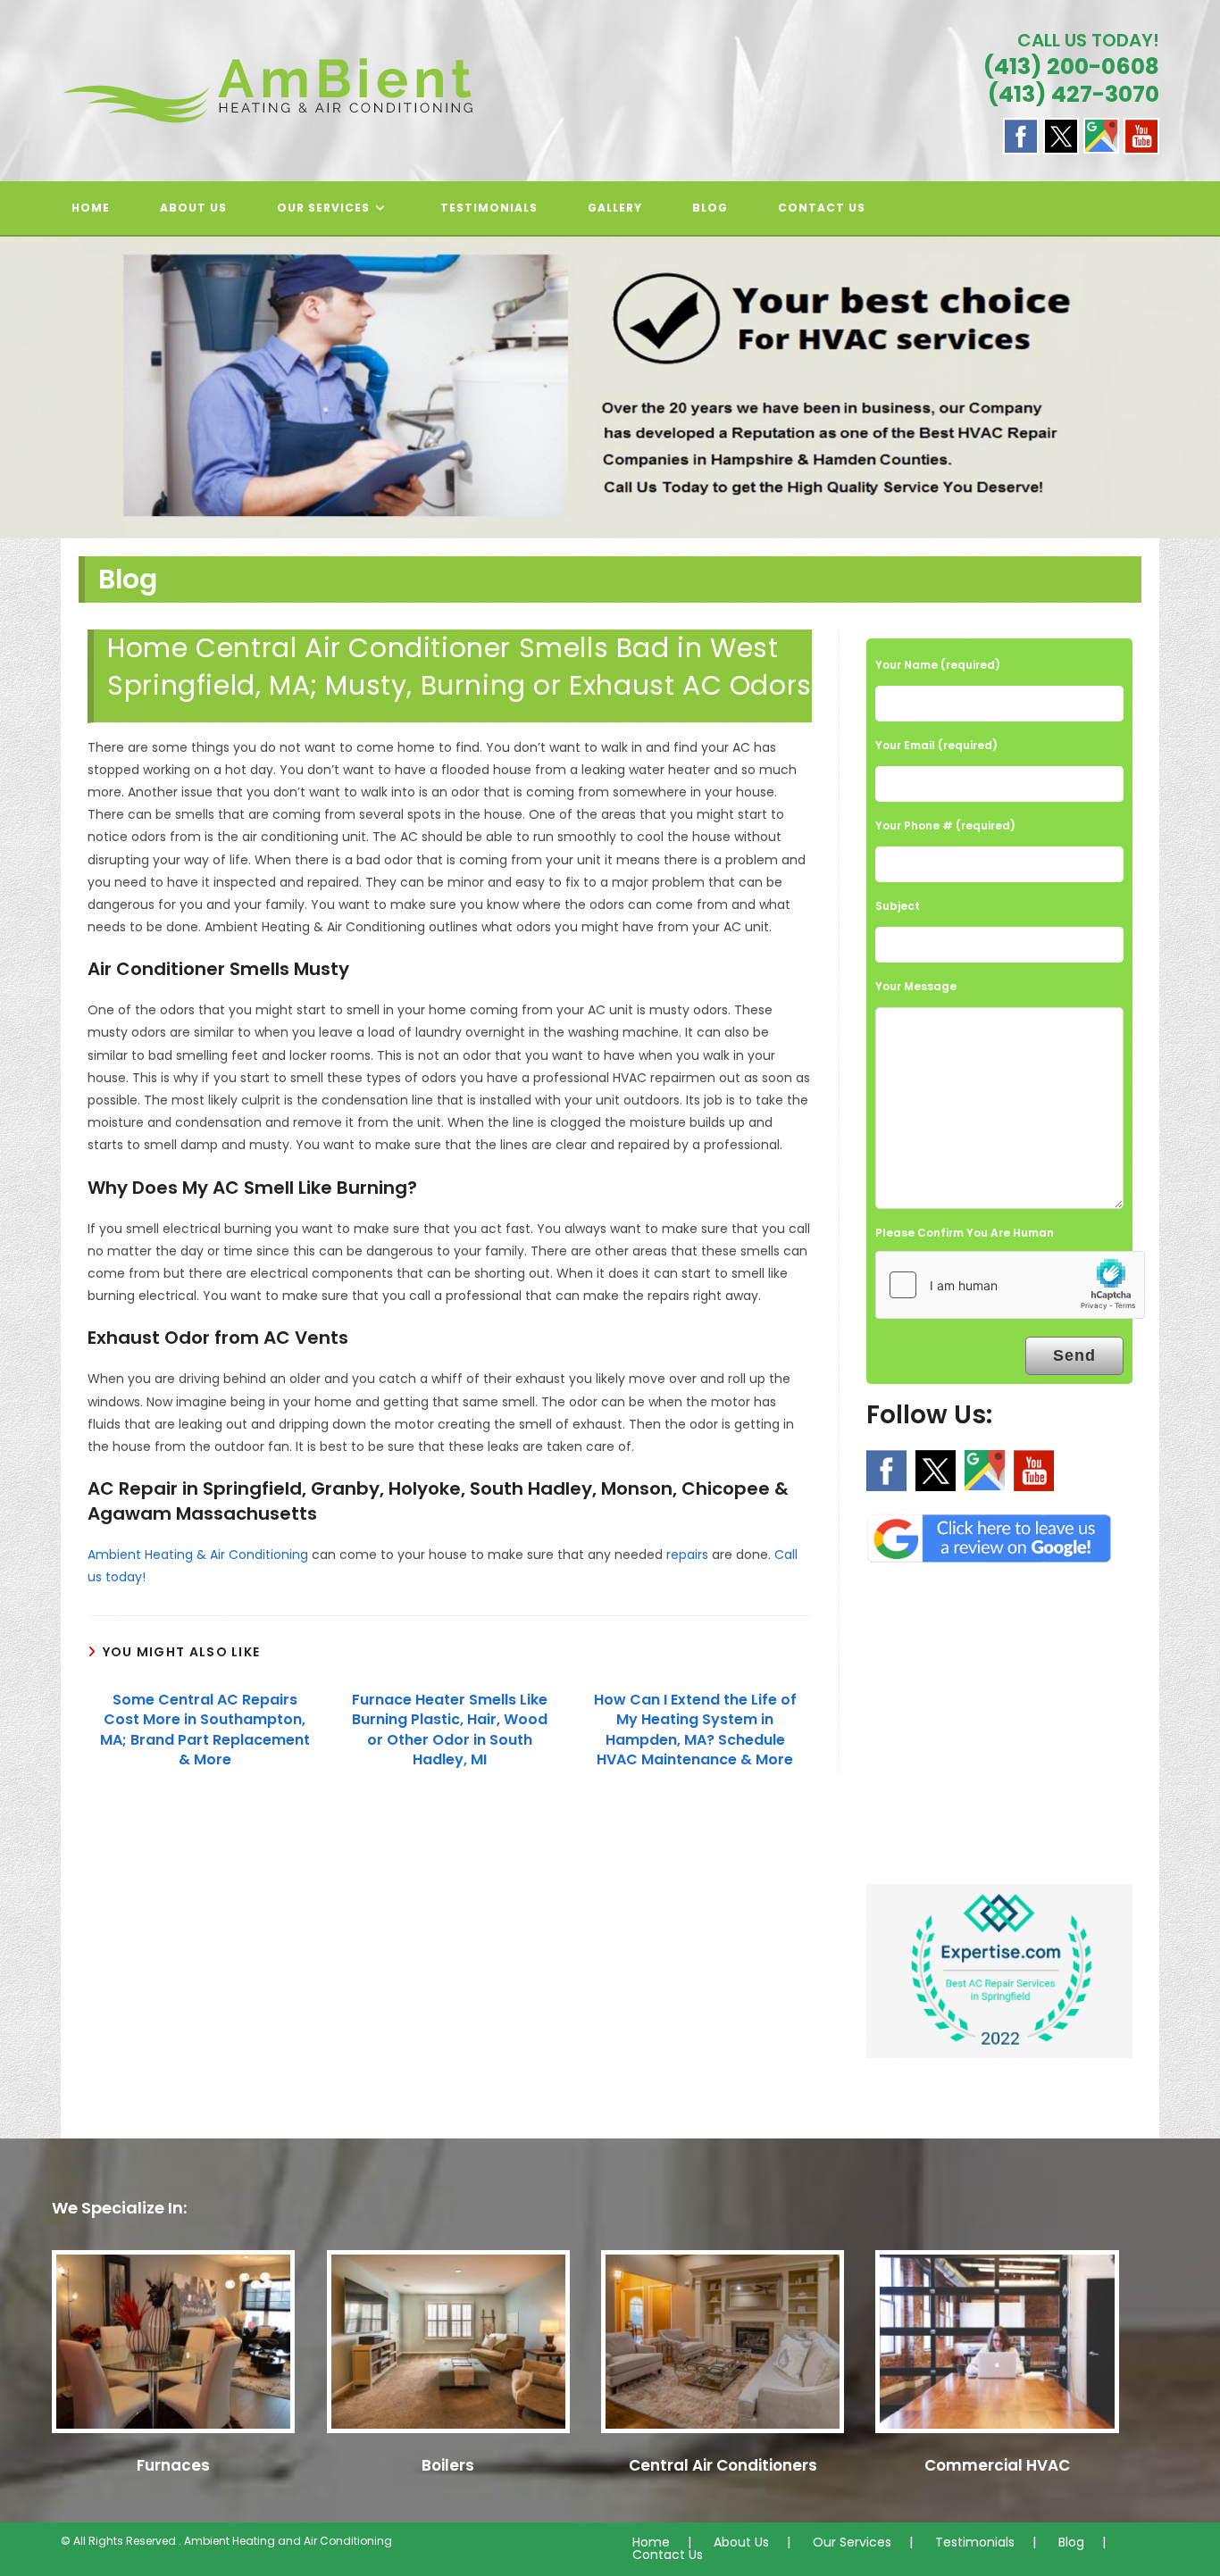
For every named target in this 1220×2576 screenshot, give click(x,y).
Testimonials (975, 2542)
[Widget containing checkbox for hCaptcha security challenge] (1010, 1285)
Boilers (448, 2465)
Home (651, 2542)
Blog (1071, 2542)
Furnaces (173, 2465)
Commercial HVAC (997, 2465)
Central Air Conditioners (723, 2465)
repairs (687, 1555)
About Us (741, 2542)
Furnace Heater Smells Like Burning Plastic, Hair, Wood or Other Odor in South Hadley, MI (450, 1730)
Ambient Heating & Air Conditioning (198, 1555)
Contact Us (668, 2555)
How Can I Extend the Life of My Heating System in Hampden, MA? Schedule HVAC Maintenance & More (695, 1730)
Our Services (852, 2542)
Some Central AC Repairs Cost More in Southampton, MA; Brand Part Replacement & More (205, 1730)
